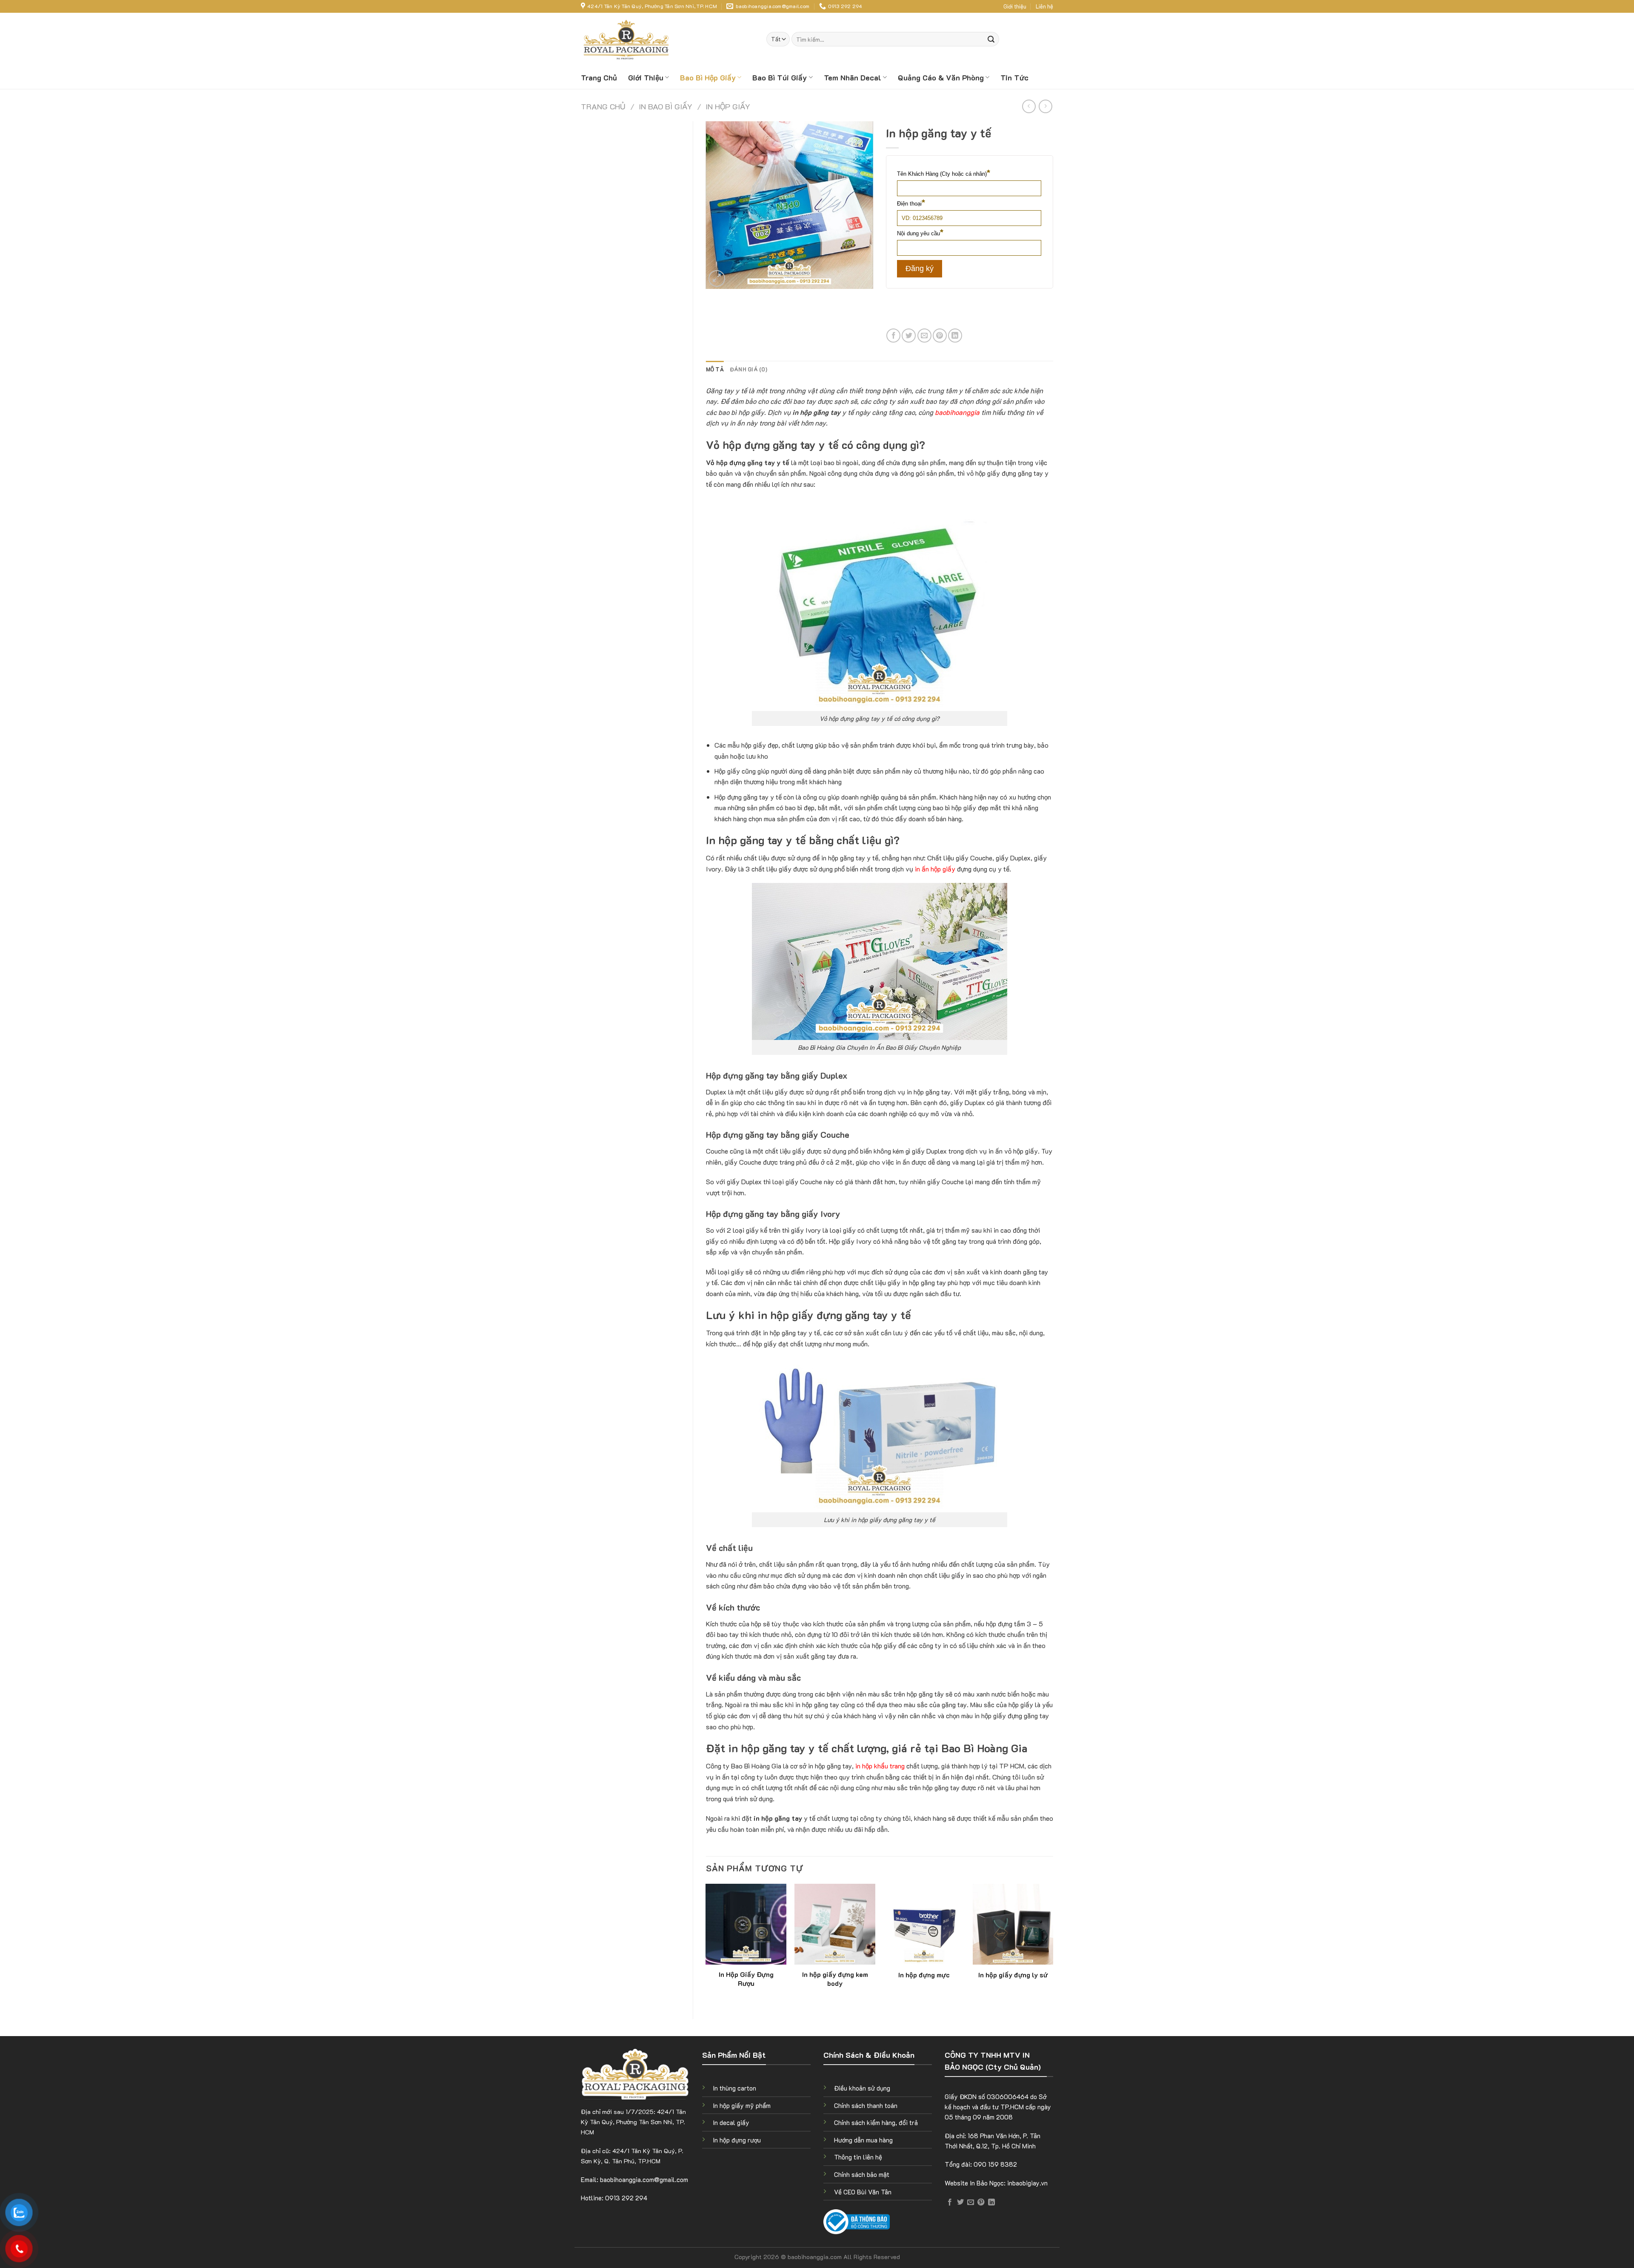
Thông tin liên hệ (858, 2157)
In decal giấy (731, 2122)
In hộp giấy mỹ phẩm (742, 2105)
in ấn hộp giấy (935, 869)
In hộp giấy (728, 106)
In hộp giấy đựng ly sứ (1013, 1975)
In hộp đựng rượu (737, 2140)
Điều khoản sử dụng (862, 2088)
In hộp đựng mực (924, 1975)
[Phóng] (717, 279)
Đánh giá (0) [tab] (748, 369)
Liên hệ (1044, 6)
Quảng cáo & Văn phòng (941, 77)
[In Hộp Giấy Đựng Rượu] (746, 1924)
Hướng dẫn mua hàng (863, 2140)
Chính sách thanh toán (866, 2105)
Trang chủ (603, 106)
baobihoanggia (957, 412)
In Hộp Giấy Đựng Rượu (746, 1979)
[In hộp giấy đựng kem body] (835, 1924)
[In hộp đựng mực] (924, 1924)
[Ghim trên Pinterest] (940, 336)
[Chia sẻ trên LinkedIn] (955, 336)
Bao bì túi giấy (780, 77)
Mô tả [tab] (715, 369)
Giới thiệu (1015, 6)
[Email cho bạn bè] (924, 336)
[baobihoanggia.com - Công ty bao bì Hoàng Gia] (628, 39)
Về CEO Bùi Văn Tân (863, 2192)
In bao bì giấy (666, 106)
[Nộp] (991, 39)
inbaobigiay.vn (1027, 2183)
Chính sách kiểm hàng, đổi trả (876, 2122)
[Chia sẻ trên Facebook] (893, 336)
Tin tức (1014, 77)
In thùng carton (734, 2088)
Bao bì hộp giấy (708, 77)
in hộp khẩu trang (880, 1766)
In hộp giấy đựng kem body (835, 1979)
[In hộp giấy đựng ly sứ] (1013, 1924)
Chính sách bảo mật (862, 2174)
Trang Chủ (599, 77)
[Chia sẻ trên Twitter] (909, 336)
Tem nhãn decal (853, 77)
